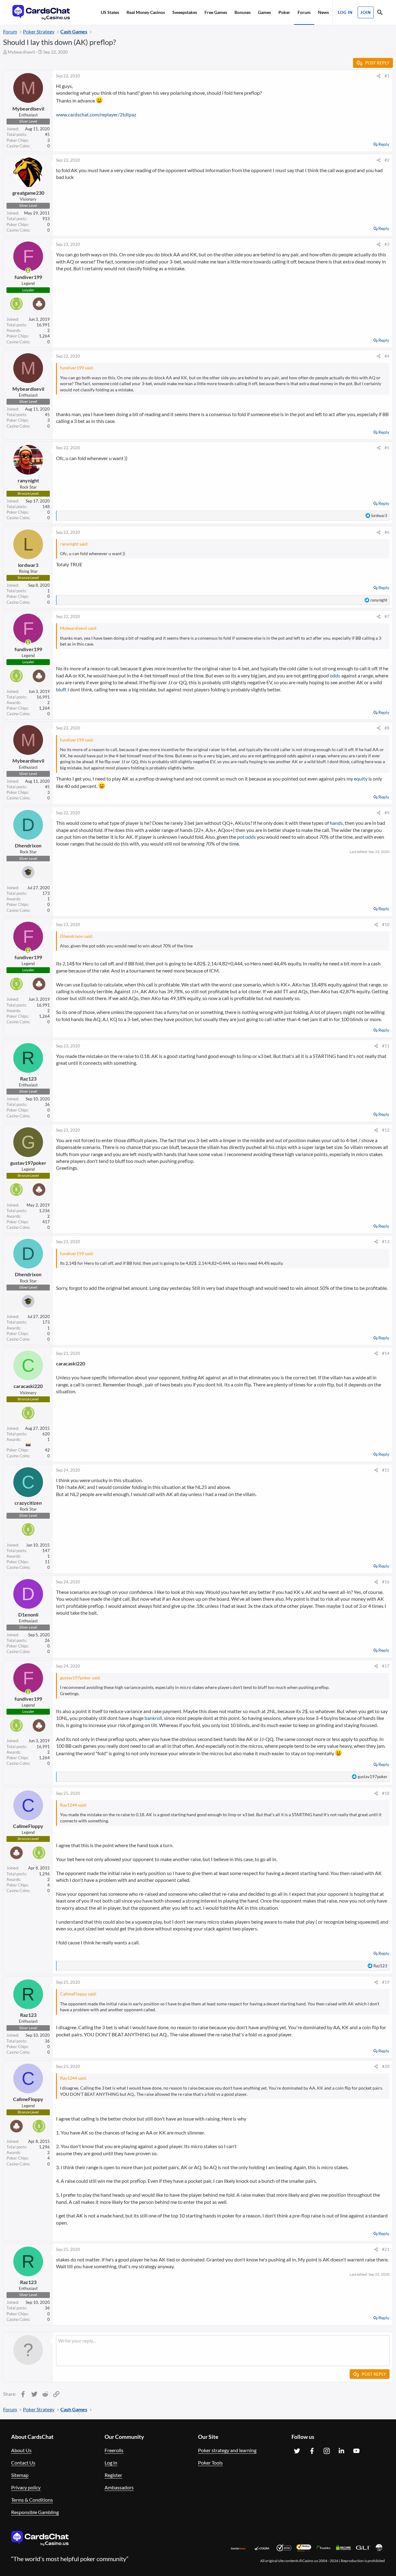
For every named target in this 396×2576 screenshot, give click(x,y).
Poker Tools (210, 2463)
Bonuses (243, 12)
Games (265, 12)
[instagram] (327, 2451)
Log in (111, 2463)
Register (113, 2475)
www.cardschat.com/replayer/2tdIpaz (96, 114)
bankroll (153, 1718)
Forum (304, 12)
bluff (61, 689)
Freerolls (114, 2450)
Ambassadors (119, 2487)
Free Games (216, 12)
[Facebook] (312, 2451)
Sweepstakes (185, 12)
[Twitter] (297, 2451)
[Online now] (28, 270)
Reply (384, 144)
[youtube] (356, 2451)
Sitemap (20, 2475)
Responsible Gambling (35, 2512)
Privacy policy (26, 2487)
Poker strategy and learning (227, 2450)
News (323, 12)
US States (110, 12)
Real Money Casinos (146, 12)
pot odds (246, 837)
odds (335, 675)
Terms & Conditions (32, 2500)
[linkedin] (342, 2451)
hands (336, 823)
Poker (284, 12)
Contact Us (23, 2463)
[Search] (380, 13)
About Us (21, 2450)
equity (361, 779)
